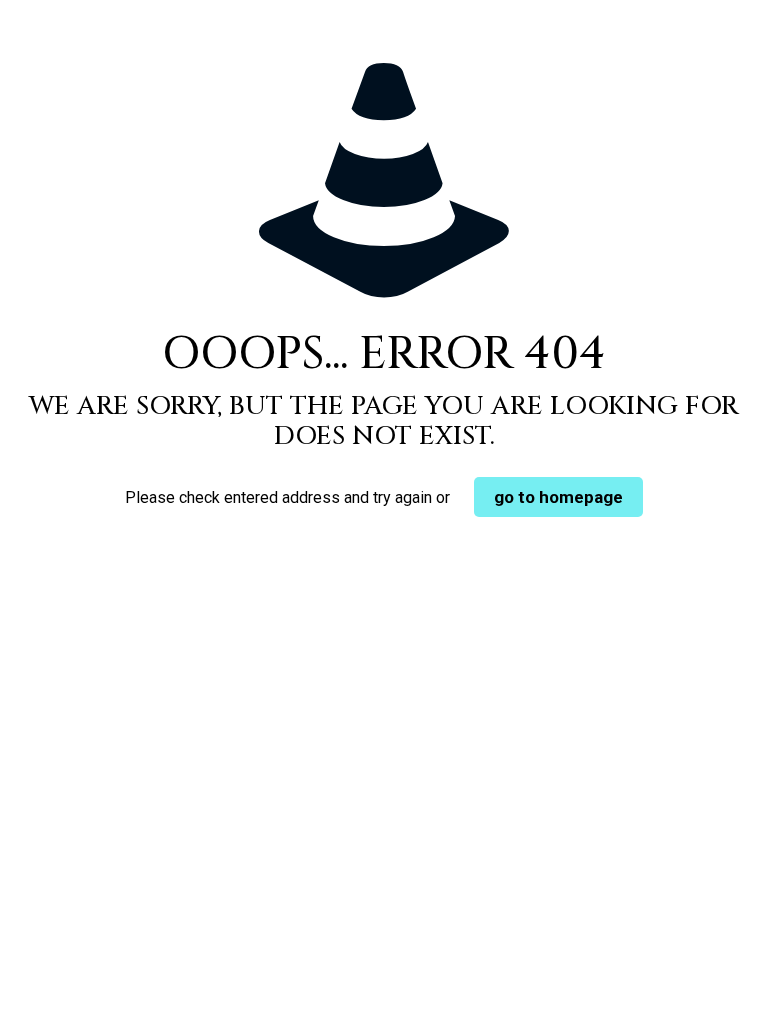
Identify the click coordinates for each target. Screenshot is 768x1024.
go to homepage (558, 497)
